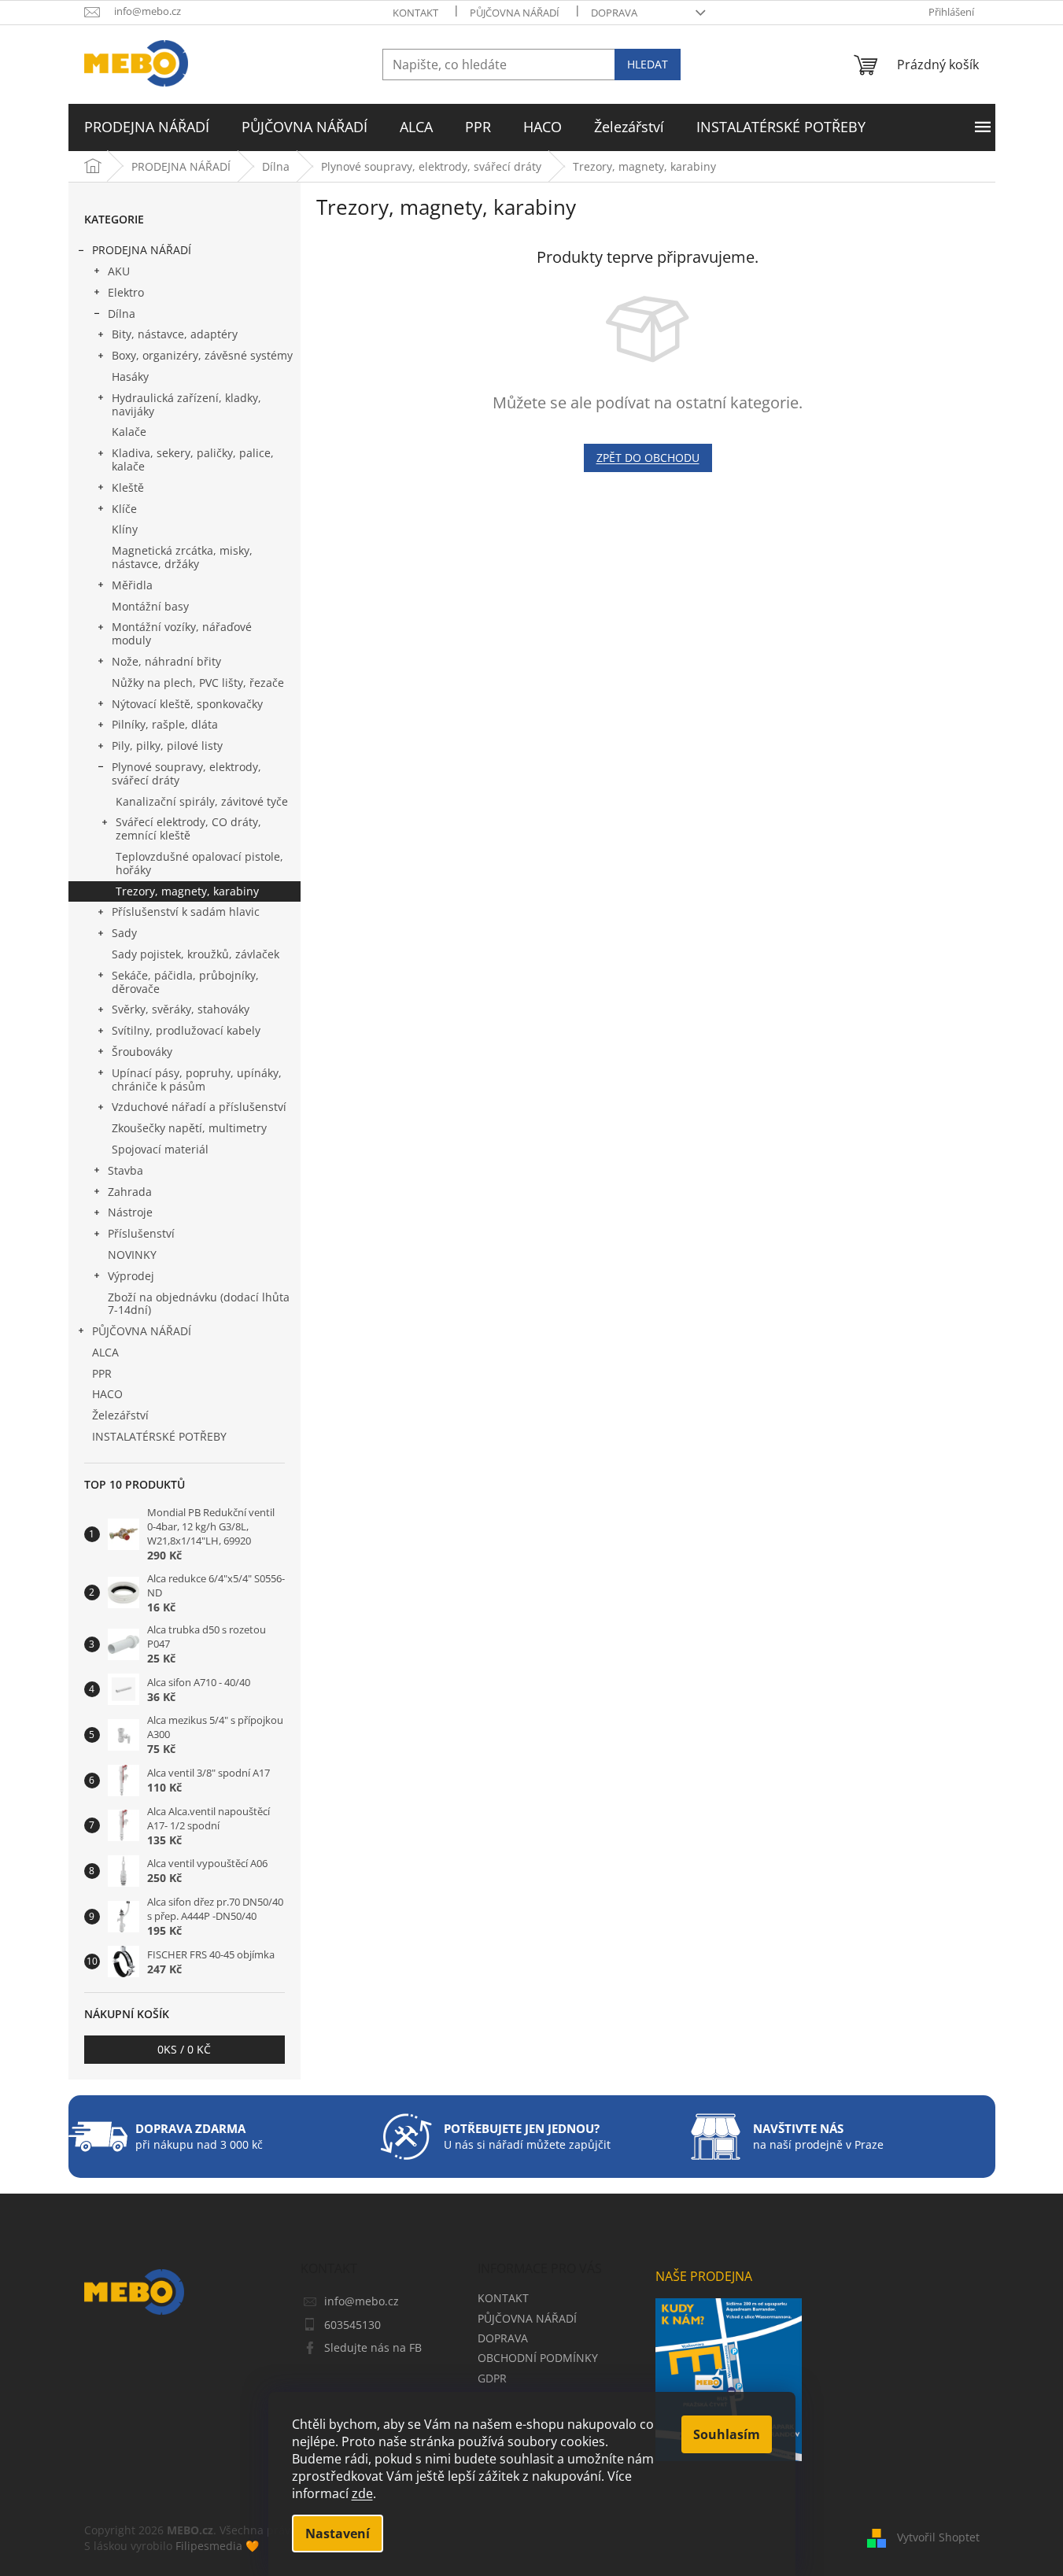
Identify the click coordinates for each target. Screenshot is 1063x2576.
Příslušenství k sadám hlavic (186, 912)
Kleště (128, 487)
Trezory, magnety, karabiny (187, 891)
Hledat (648, 64)
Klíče (124, 509)
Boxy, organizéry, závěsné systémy (202, 355)
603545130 (352, 2325)
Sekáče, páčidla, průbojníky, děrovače (185, 982)
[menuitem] (147, 127)
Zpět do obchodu (648, 458)
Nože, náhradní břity (166, 661)
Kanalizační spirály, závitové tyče (202, 801)
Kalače (129, 432)
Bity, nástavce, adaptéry (175, 334)
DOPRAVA (614, 13)
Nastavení (338, 2534)
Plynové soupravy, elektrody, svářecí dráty (186, 773)
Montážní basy (150, 606)
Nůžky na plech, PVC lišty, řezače (198, 683)
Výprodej (131, 1276)
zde (362, 2493)
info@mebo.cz (362, 2301)
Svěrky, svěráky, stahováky (181, 1009)
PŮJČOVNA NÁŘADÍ (515, 13)
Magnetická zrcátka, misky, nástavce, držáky (182, 557)
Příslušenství (141, 1233)
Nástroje (130, 1212)
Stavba (125, 1170)
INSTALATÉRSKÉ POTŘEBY (159, 1436)
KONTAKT (415, 13)
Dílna (122, 314)
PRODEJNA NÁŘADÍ (142, 250)
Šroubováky (142, 1052)
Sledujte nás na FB (373, 2347)
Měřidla (132, 585)
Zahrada (130, 1192)
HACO (107, 1394)
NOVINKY (132, 1255)
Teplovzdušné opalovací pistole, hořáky (199, 863)
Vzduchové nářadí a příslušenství (199, 1107)
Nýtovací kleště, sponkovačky (187, 704)
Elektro (126, 292)
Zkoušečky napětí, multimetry (189, 1128)
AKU (119, 271)
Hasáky (130, 376)
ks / (184, 2049)
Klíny (125, 529)
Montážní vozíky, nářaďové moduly (182, 633)
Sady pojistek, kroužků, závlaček (196, 954)
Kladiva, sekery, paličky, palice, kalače (193, 459)
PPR (102, 1373)
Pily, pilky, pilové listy (167, 745)
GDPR (492, 2378)
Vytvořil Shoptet (938, 2537)
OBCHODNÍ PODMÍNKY (538, 2358)
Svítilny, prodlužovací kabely (186, 1030)
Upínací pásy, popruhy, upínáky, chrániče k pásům (197, 1079)
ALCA (105, 1352)
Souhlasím (727, 2434)
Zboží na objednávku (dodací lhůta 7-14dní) (199, 1304)
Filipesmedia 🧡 (217, 2546)
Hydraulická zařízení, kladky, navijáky (186, 404)
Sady (124, 933)
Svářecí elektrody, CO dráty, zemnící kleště (188, 829)
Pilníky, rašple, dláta (165, 724)
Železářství (120, 1415)
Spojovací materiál (160, 1149)
